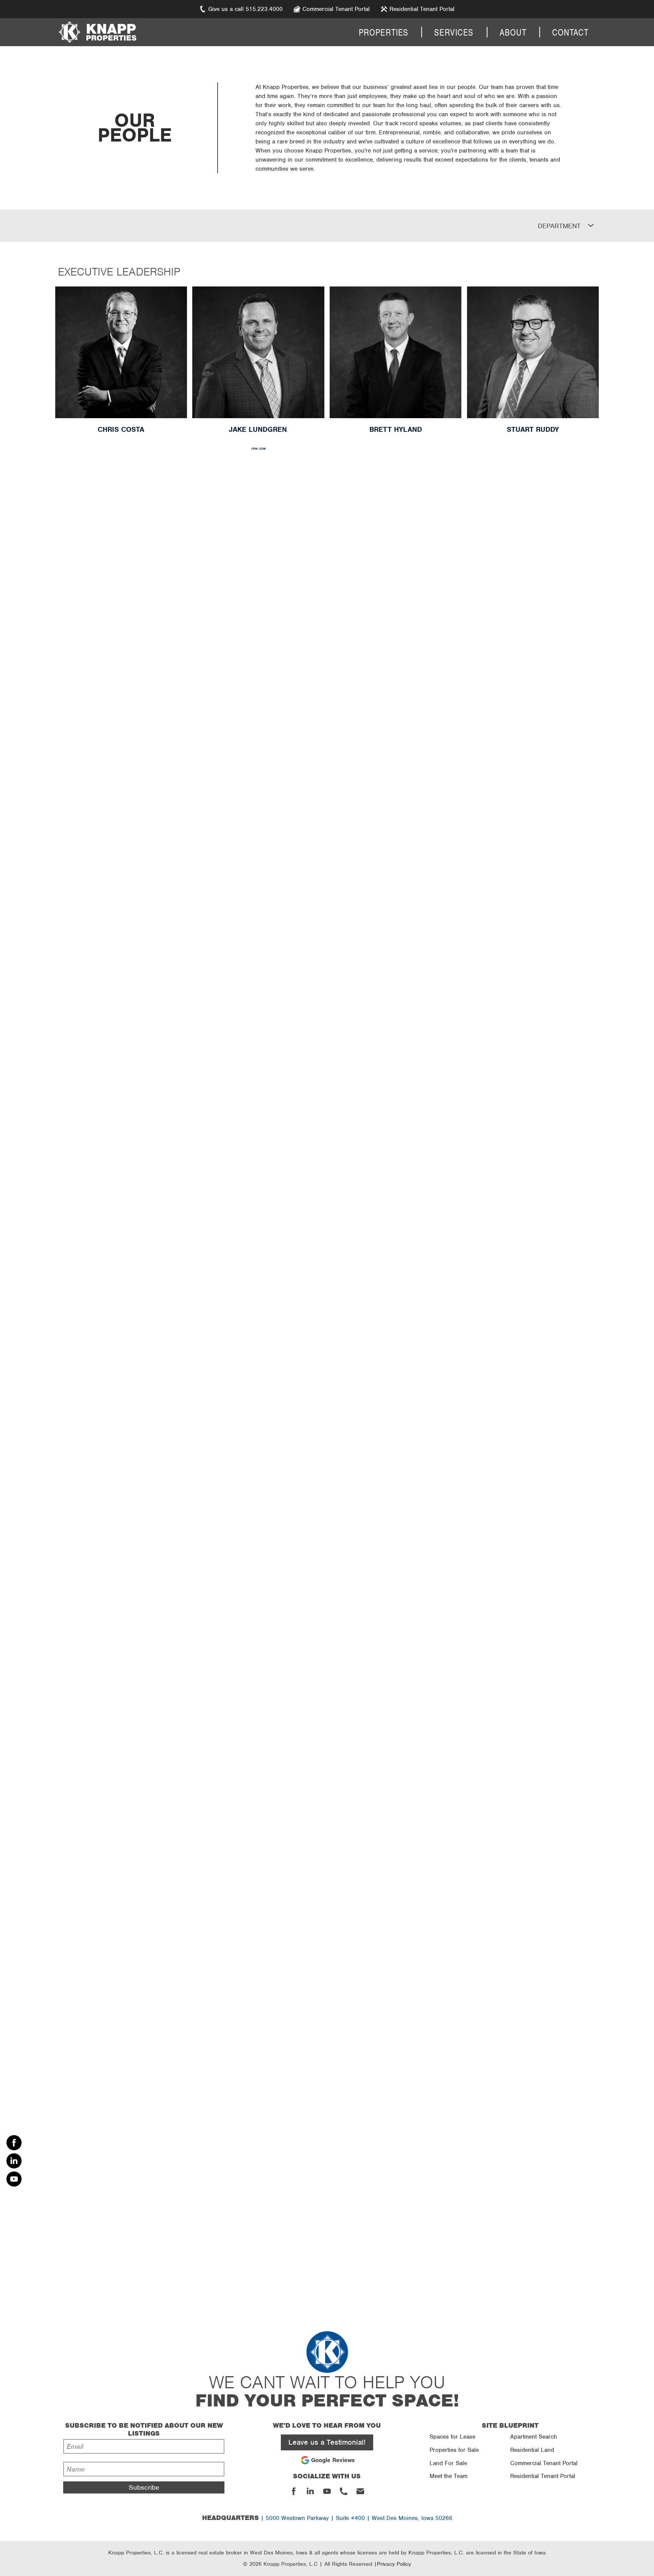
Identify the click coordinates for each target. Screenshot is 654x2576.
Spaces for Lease (452, 2437)
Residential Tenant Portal (543, 2476)
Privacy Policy (394, 2564)
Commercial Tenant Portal (544, 2463)
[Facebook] (14, 2143)
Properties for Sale (454, 2450)
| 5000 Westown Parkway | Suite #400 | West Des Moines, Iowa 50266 (327, 2518)
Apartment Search (534, 2437)
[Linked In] (14, 2161)
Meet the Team (448, 2476)
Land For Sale (448, 2463)
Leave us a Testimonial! (327, 2442)
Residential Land (532, 2450)
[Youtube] (14, 2179)
